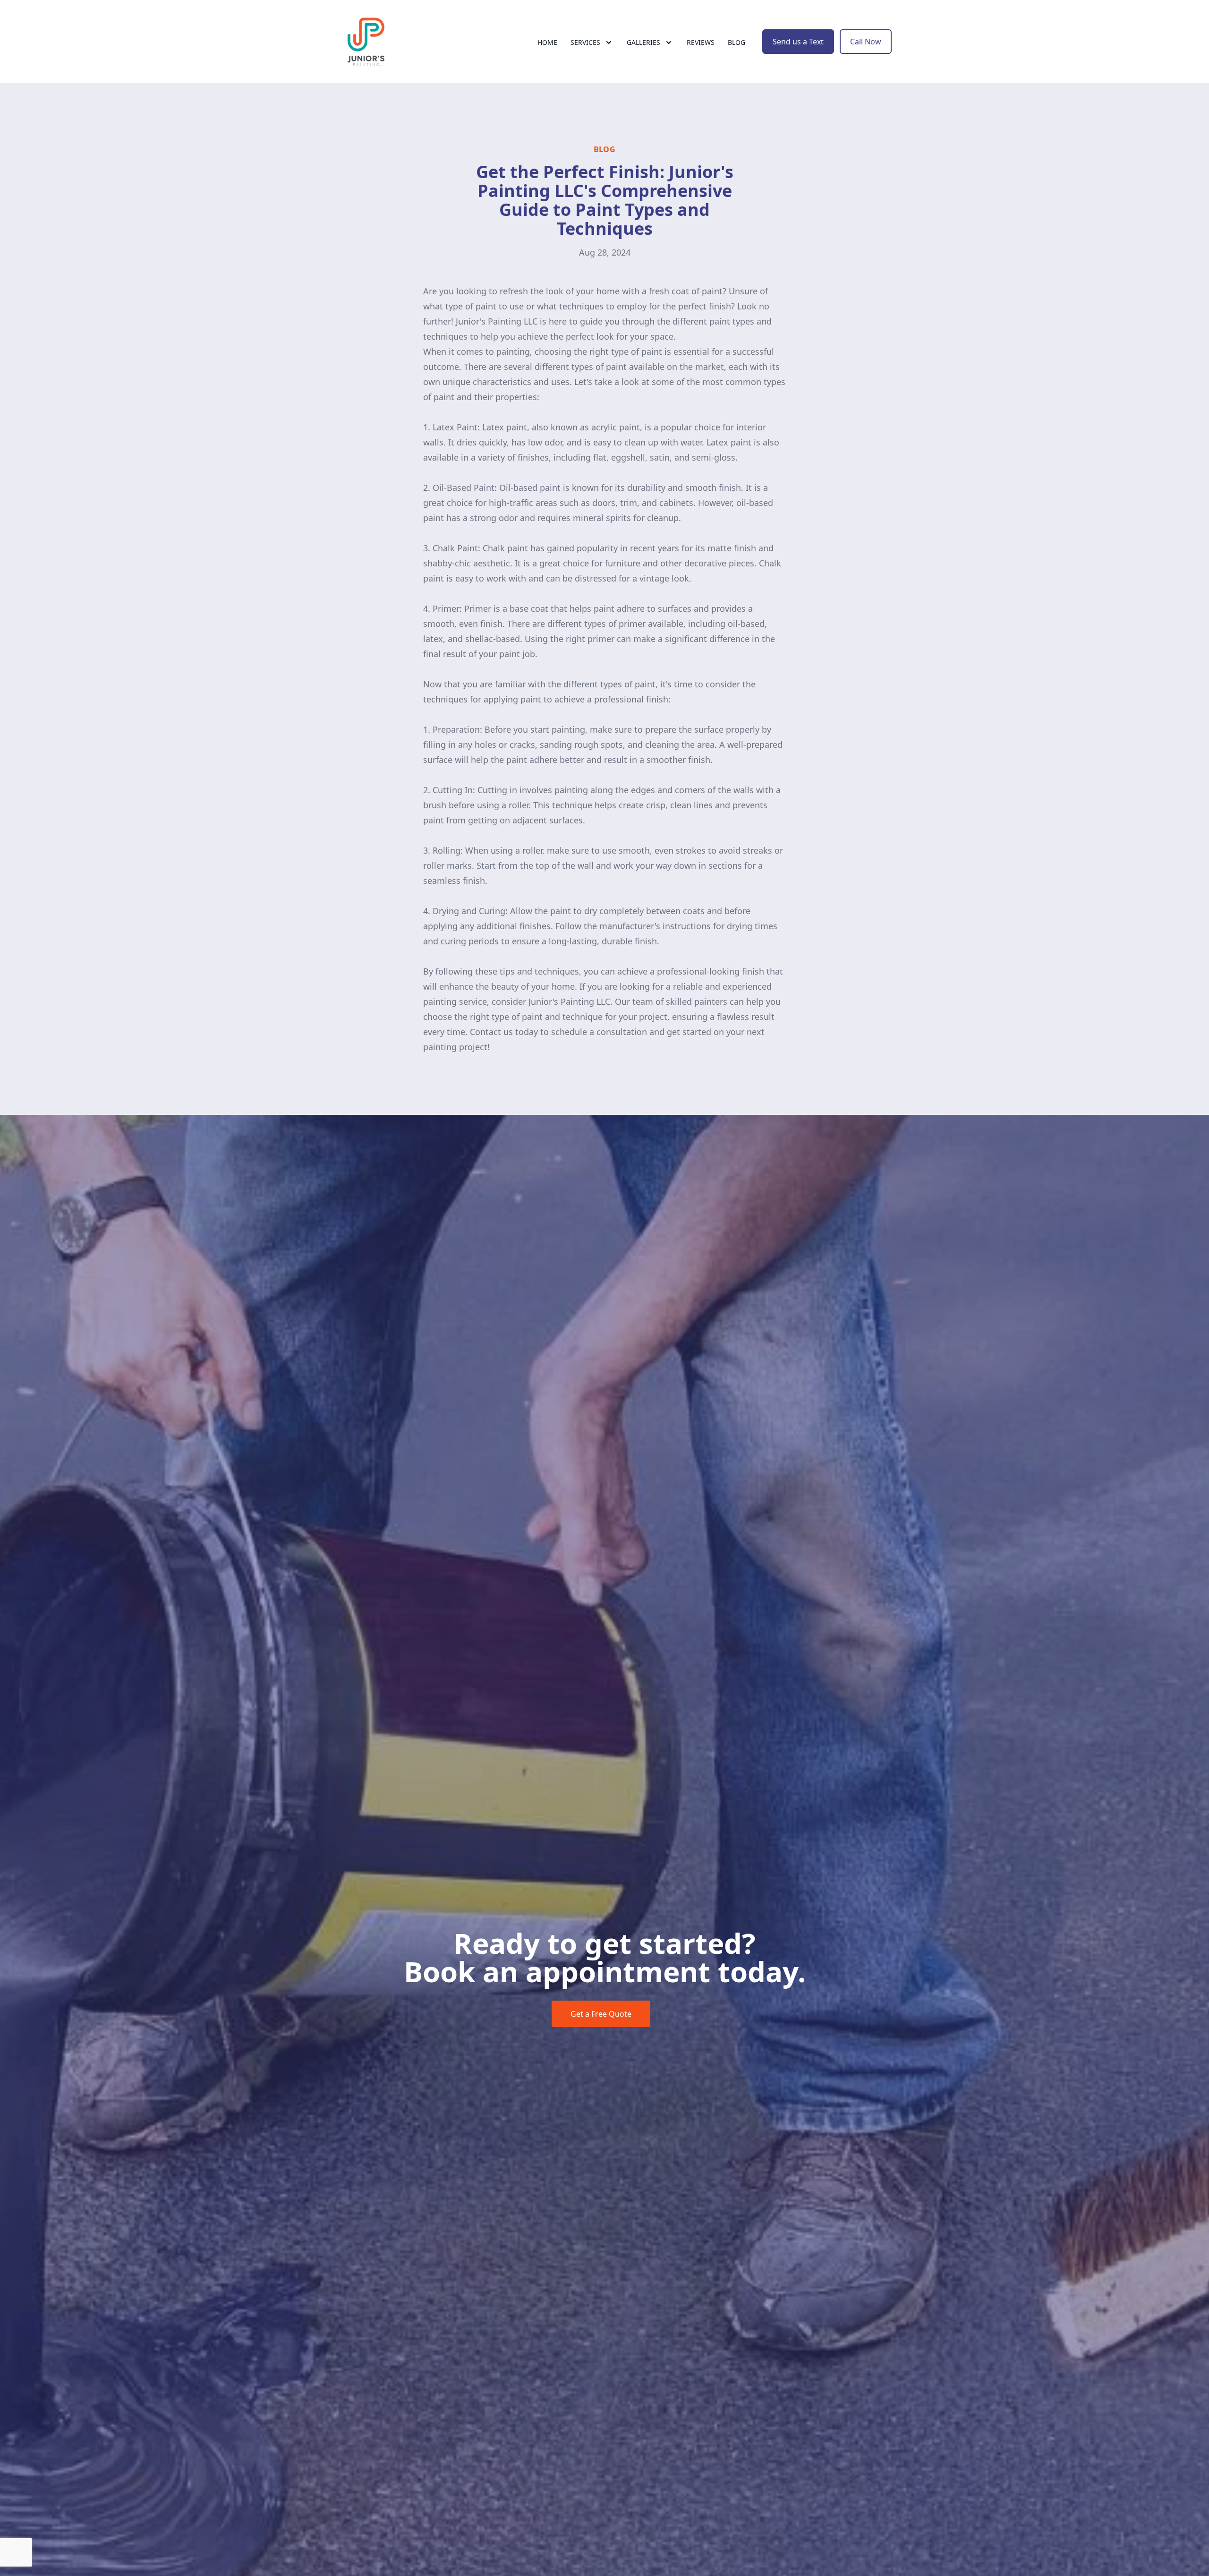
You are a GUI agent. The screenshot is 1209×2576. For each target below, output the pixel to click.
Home (547, 42)
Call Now (866, 42)
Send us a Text (798, 42)
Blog (736, 42)
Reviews (701, 42)
